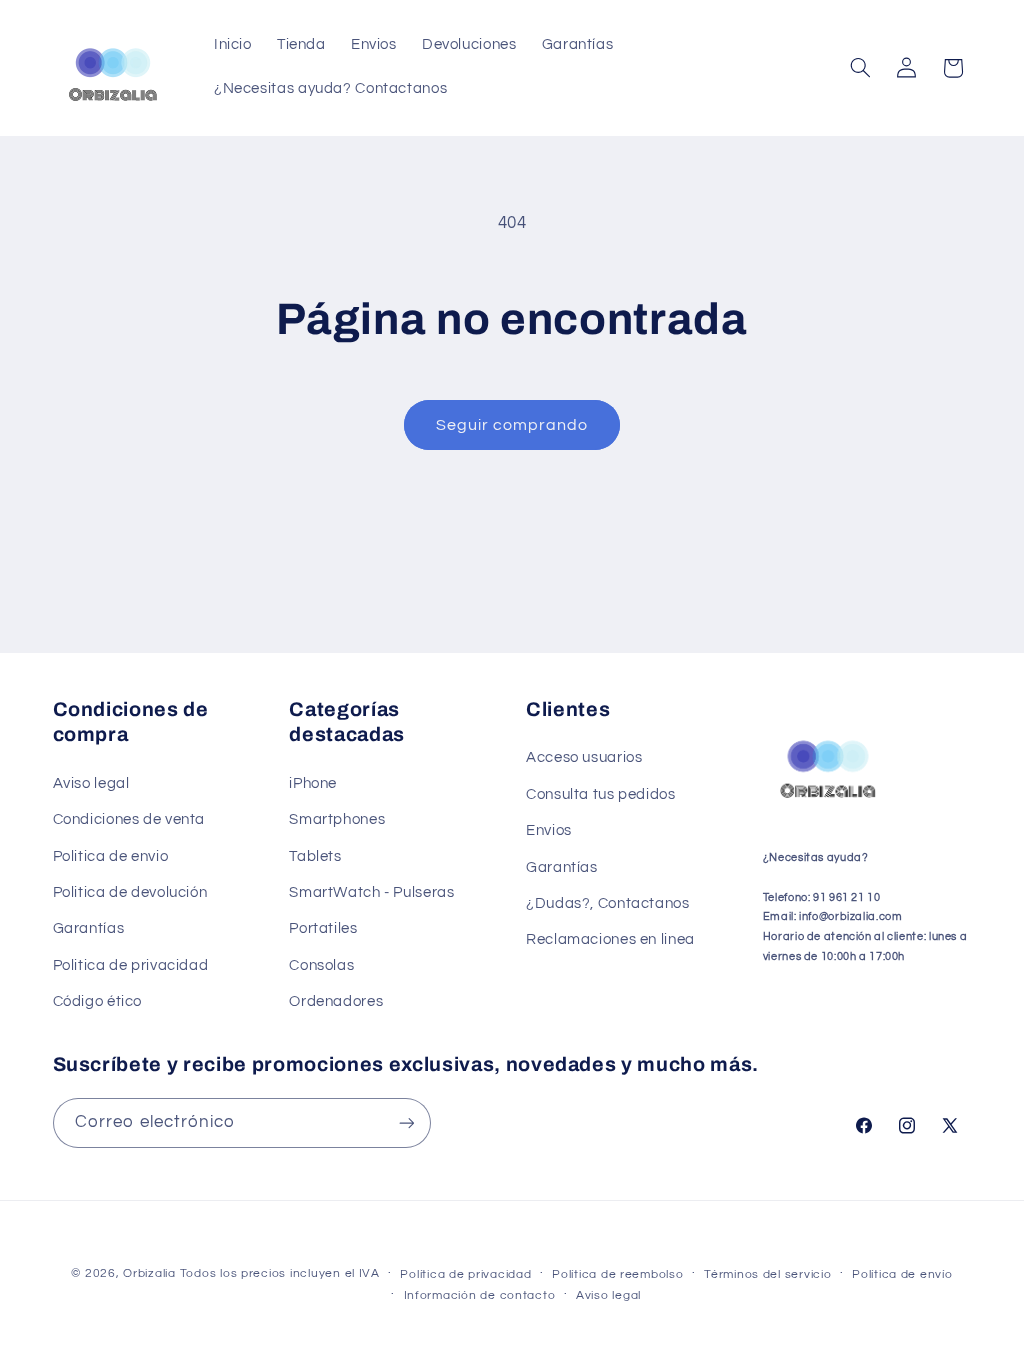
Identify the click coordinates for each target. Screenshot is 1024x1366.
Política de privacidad (465, 1274)
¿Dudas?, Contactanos (608, 903)
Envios (549, 830)
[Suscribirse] (406, 1122)
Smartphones (337, 819)
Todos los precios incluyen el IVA (280, 1273)
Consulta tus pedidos (601, 794)
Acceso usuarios (584, 757)
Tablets (315, 856)
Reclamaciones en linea (610, 939)
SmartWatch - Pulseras (371, 892)
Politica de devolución (130, 892)
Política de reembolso (617, 1274)
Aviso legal (91, 783)
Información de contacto (480, 1295)
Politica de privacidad (131, 965)
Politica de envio (111, 856)
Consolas (321, 965)
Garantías (89, 928)
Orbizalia (149, 1273)
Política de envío (902, 1274)
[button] (860, 68)
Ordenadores (336, 1001)
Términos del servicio (767, 1274)
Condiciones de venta (129, 819)
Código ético (98, 1001)
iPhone (313, 783)
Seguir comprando (512, 425)
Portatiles (323, 928)
